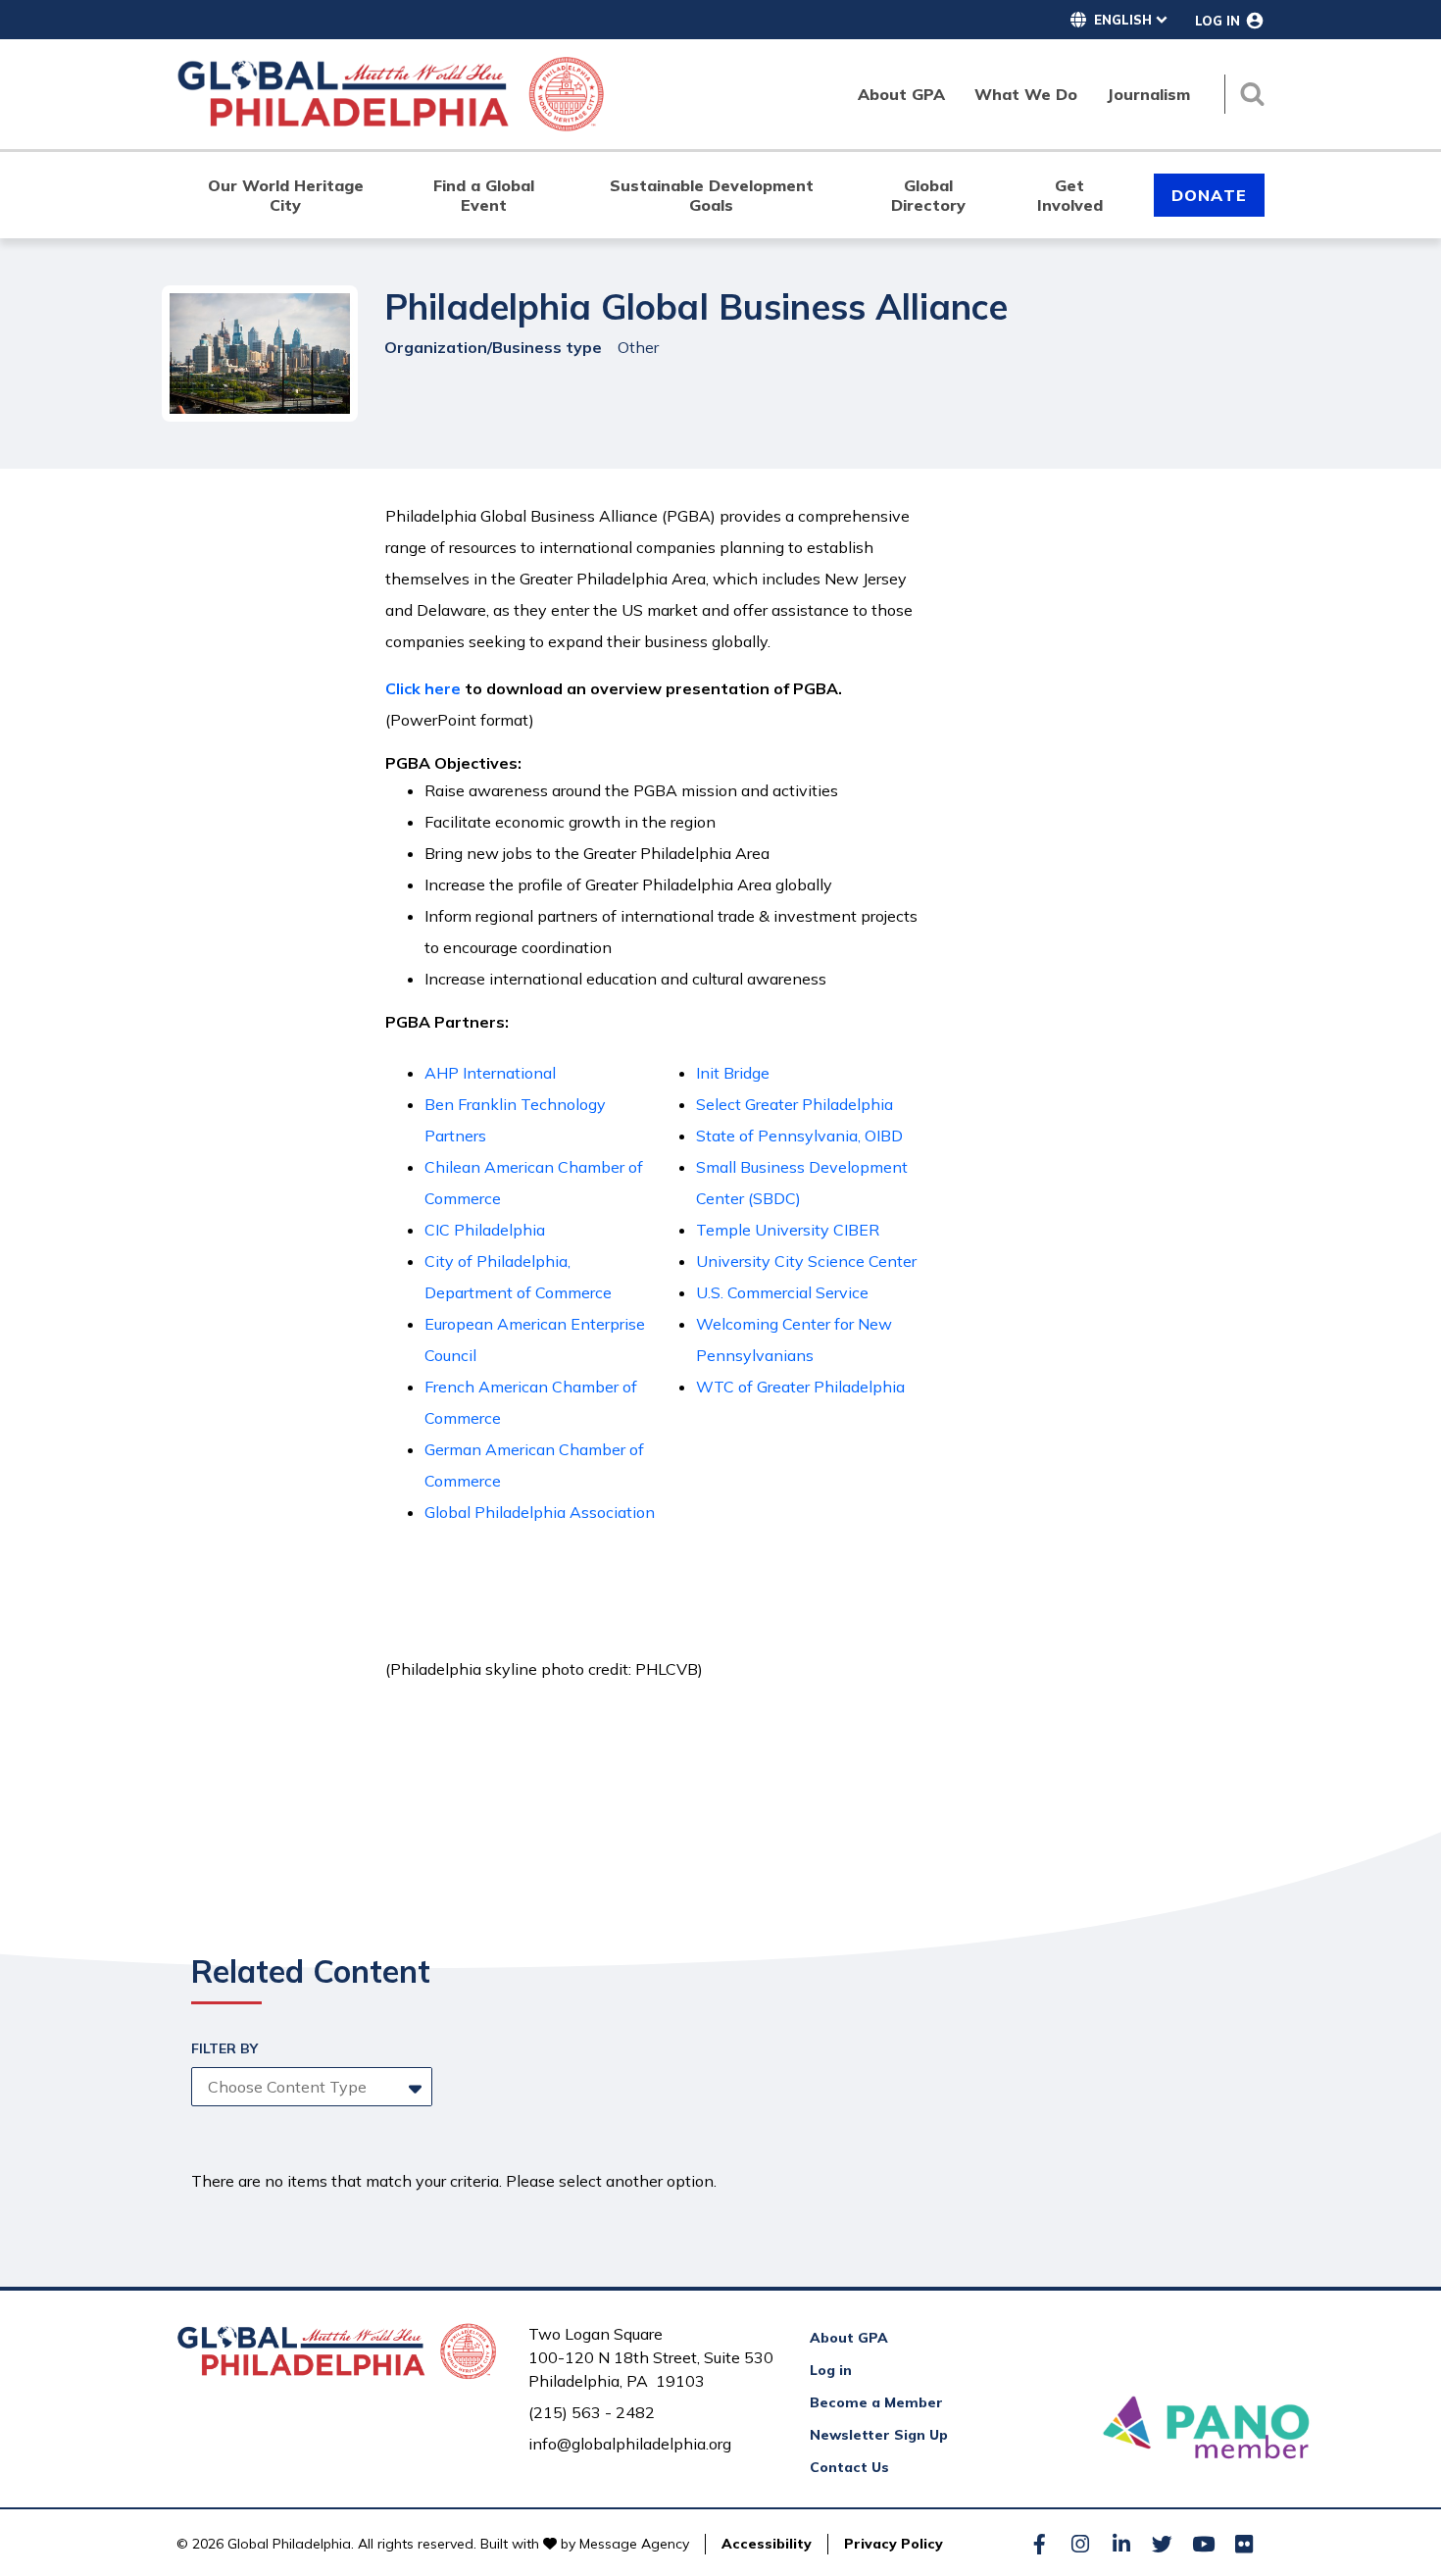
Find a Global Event (484, 195)
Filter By (224, 2048)
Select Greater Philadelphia (795, 1104)
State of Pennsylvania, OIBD (799, 1136)
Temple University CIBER (788, 1230)
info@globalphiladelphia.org (630, 2444)
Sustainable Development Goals (712, 195)
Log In (1217, 21)
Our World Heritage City (286, 195)
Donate (1209, 195)
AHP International (490, 1073)
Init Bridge (733, 1073)
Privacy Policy (894, 2544)
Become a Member (876, 2402)
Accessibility (767, 2544)
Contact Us (849, 2467)
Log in (831, 2370)
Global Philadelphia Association (540, 1512)
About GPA (849, 2338)
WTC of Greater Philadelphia (800, 1387)
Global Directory (928, 195)
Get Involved (1070, 195)
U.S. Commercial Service (782, 1292)
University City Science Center (806, 1261)
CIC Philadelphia (485, 1230)
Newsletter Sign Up (879, 2435)
